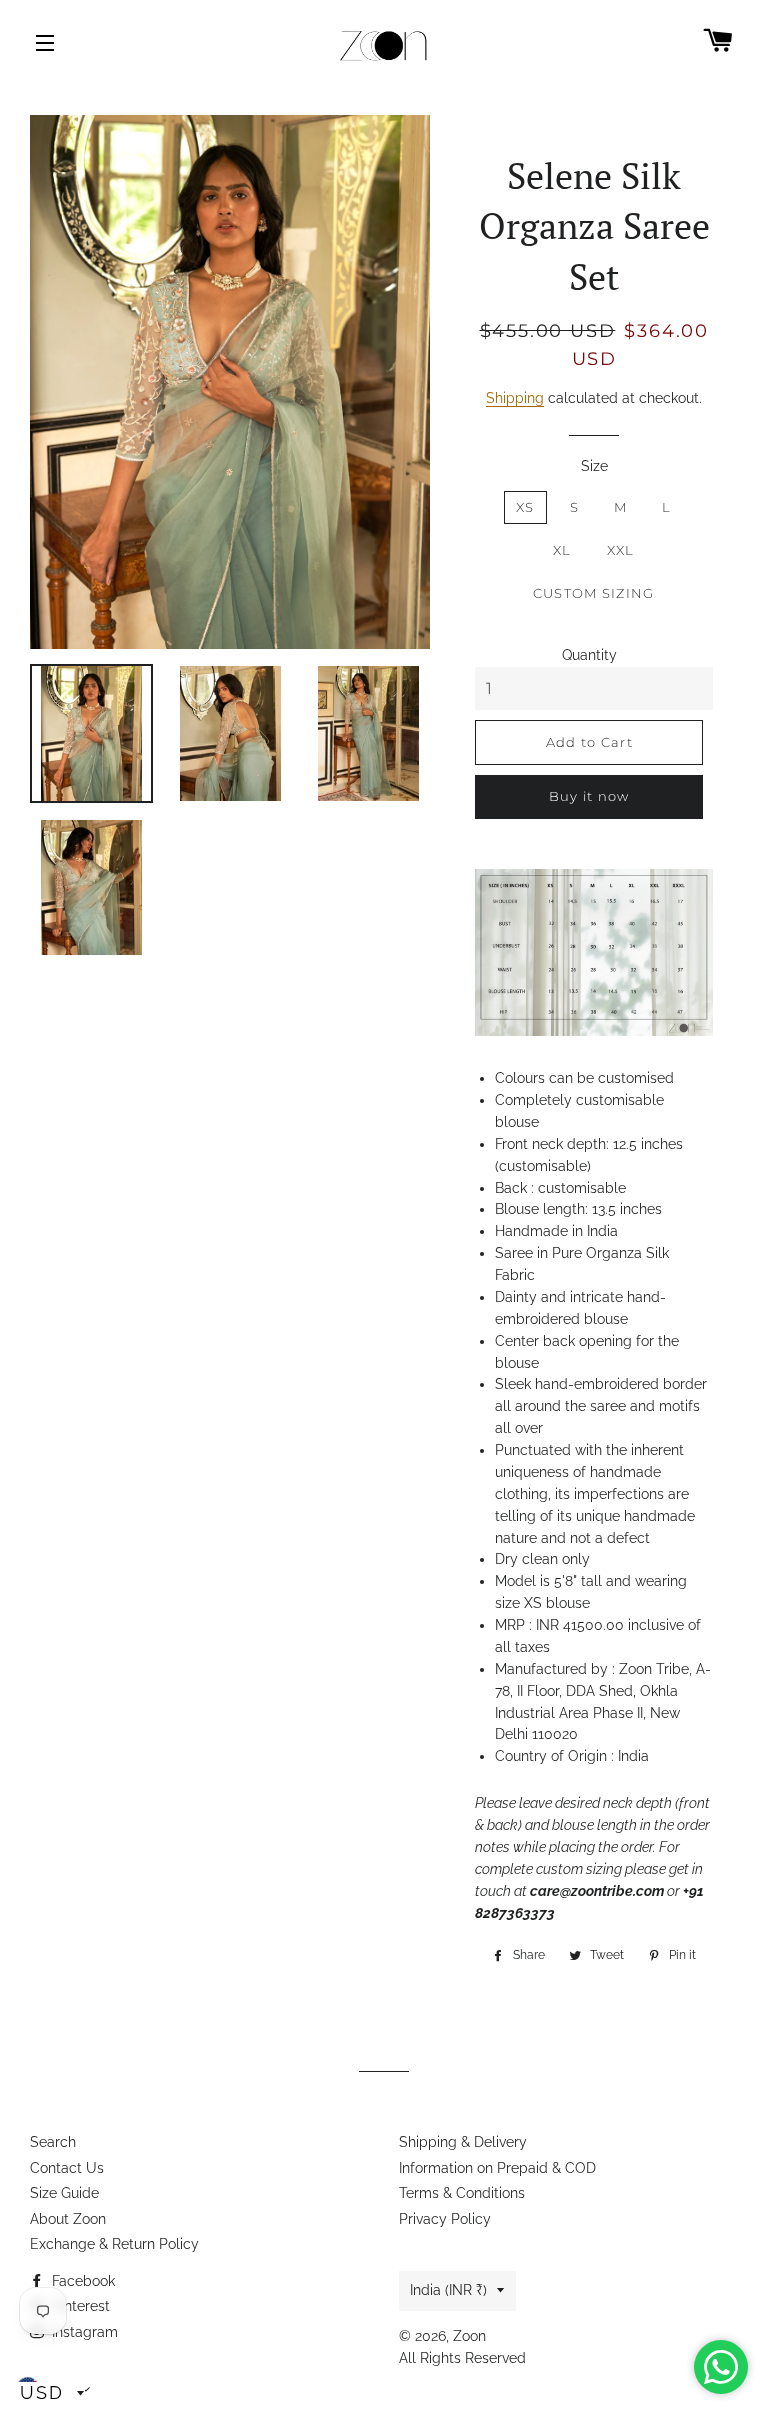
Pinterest (79, 2306)
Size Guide (64, 2193)
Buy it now (589, 796)
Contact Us (67, 2168)
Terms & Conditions (462, 2193)
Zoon (469, 2336)
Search (53, 2142)
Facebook (81, 2281)
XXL (621, 550)
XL (562, 550)
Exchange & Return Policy (114, 2244)
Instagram (83, 2332)
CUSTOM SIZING (594, 593)
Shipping (515, 398)
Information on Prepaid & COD (497, 2168)
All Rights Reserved (462, 2358)
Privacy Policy (445, 2219)
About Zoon (68, 2219)
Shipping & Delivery (463, 2142)
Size (594, 466)
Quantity (589, 655)
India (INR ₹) (448, 2290)
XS (525, 507)
